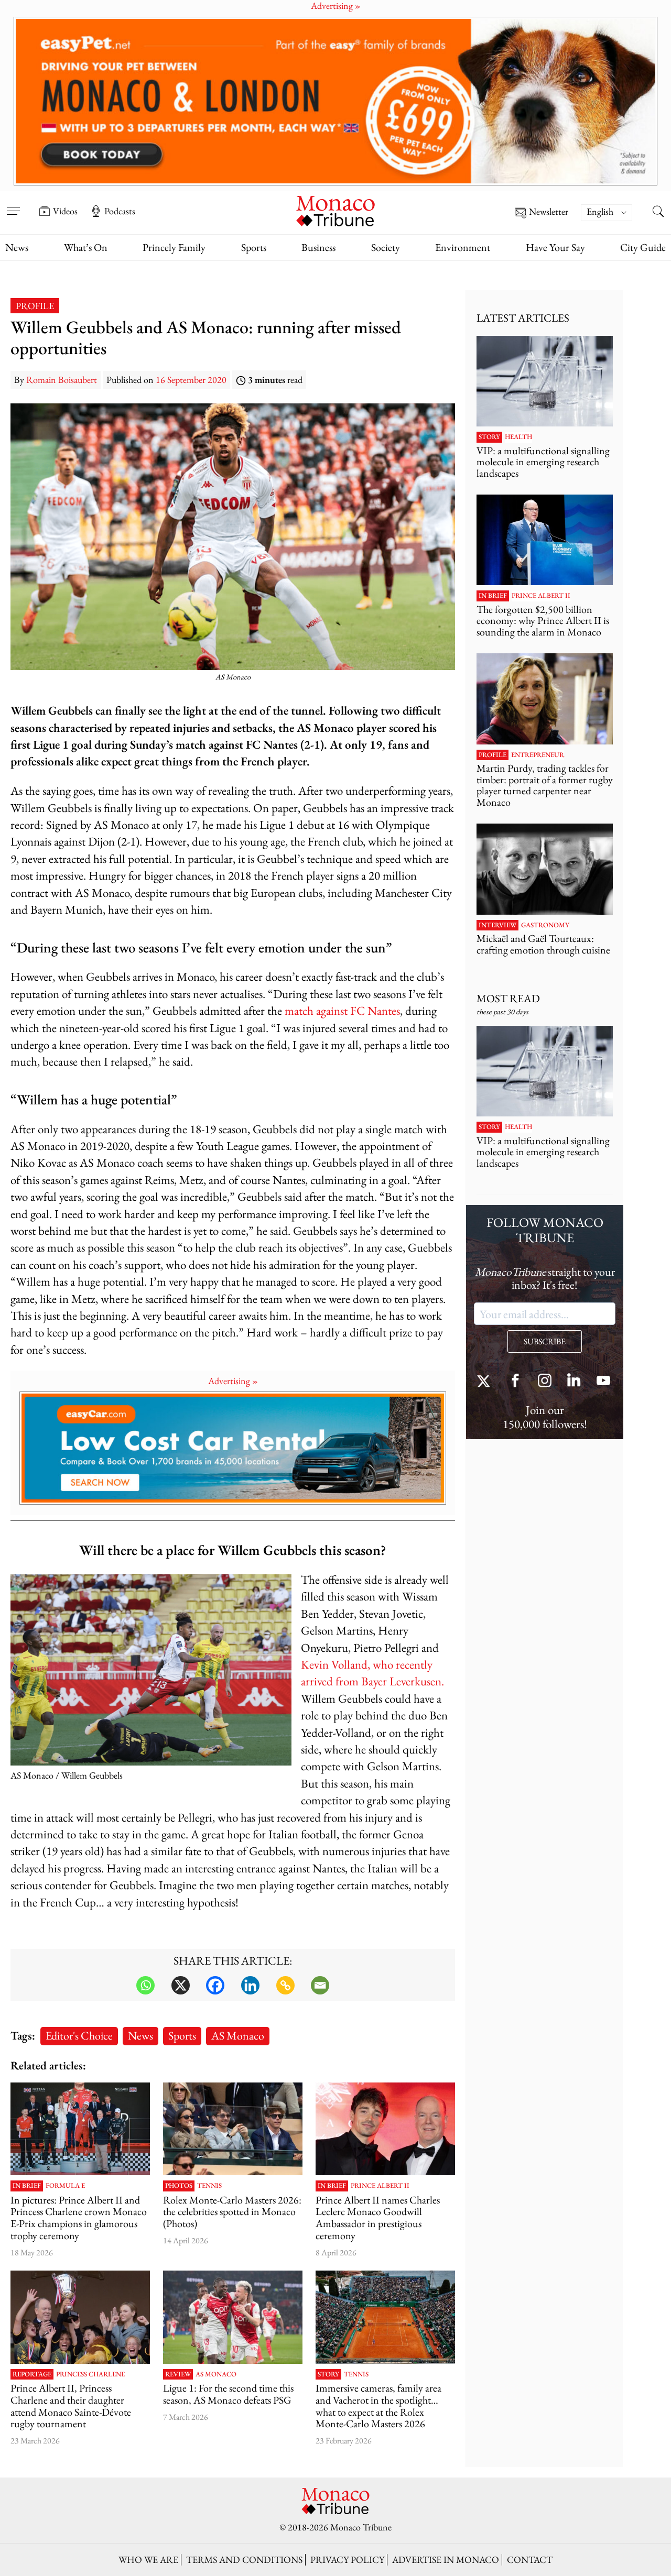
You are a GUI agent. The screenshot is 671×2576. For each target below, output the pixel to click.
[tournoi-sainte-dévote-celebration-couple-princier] (80, 2317)
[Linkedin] (250, 1985)
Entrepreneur (538, 755)
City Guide (643, 247)
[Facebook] (215, 1985)
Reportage (32, 2374)
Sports (254, 247)
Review (178, 2374)
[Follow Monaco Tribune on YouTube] (603, 1382)
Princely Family (174, 247)
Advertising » (233, 1381)
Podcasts (120, 211)
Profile (35, 306)
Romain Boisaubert (62, 380)
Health (518, 437)
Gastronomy (545, 925)
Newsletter (549, 212)
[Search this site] (658, 212)
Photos (179, 2186)
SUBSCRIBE (545, 1341)
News (17, 247)
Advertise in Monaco (446, 2559)
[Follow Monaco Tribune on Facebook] (515, 1382)
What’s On (86, 247)
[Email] (320, 1985)
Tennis (209, 2186)
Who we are (148, 2559)
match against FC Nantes (342, 1010)
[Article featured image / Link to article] (233, 2317)
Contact (530, 2559)
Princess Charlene (90, 2374)
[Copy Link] (285, 1985)
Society (386, 247)
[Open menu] (13, 204)
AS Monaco (238, 2035)
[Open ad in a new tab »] (335, 101)
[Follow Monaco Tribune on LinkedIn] (574, 1382)
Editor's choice (79, 2035)
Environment (463, 247)
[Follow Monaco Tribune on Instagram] (545, 1382)
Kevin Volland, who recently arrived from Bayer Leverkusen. (372, 1673)
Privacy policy (347, 2559)
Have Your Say (555, 247)
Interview (497, 925)
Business (318, 247)
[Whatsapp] (145, 1985)
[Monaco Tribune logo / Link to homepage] (335, 210)
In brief (27, 2186)
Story (328, 2374)
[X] (181, 1985)
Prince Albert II (380, 2186)
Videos (65, 211)
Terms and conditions (244, 2559)
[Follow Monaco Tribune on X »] (486, 1382)
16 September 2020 (191, 380)
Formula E (65, 2186)
